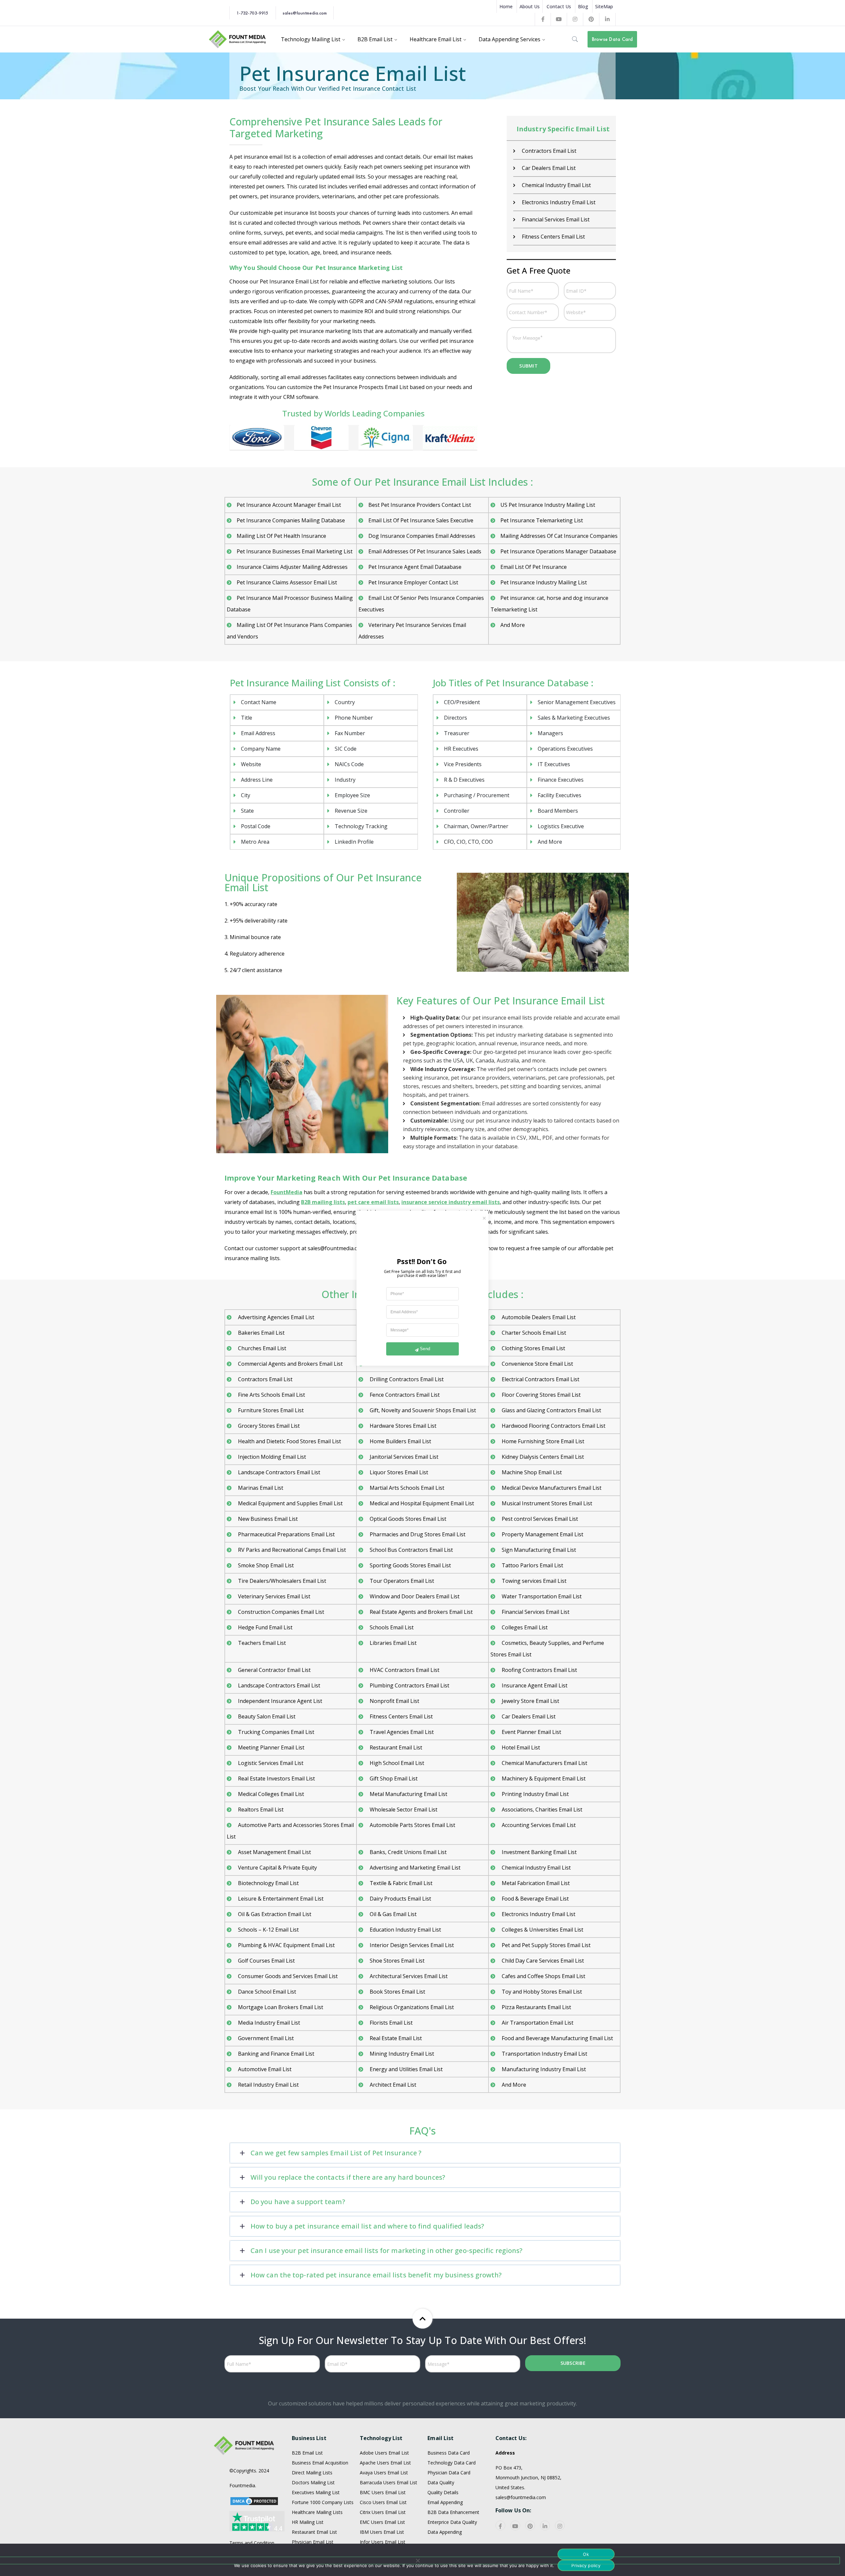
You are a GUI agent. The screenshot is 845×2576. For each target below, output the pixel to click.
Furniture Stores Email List (270, 1410)
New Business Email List (267, 1519)
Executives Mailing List (316, 2492)
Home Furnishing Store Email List (542, 1441)
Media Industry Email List (268, 2023)
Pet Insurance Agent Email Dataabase (415, 567)
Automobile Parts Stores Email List (412, 1825)
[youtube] (515, 2526)
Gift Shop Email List (393, 1778)
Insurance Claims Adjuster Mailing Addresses (292, 567)
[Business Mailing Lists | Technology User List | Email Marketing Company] (238, 39)
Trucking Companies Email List (275, 1732)
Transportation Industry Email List (544, 2054)
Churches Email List (261, 1348)
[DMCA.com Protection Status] (254, 2500)
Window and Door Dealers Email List (414, 1596)
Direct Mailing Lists (312, 2473)
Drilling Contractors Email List (406, 1379)
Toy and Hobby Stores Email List (541, 1992)
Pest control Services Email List (539, 1519)
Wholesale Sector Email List (403, 1810)
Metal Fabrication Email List (535, 1883)
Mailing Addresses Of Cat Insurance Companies (559, 536)
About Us (530, 6)
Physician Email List (313, 2542)
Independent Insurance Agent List (279, 1701)
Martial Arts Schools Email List (406, 1488)
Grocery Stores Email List (268, 1426)
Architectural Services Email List (408, 1976)
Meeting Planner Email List (270, 1747)
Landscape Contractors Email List (278, 1472)
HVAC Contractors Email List (404, 1670)
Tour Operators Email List (401, 1581)
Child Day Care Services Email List (542, 1961)
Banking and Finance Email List (275, 2054)
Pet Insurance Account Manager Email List (289, 505)
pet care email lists (373, 1202)
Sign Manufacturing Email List (538, 1550)
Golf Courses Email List (266, 1961)
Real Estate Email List (395, 2038)
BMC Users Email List (383, 2492)
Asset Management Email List (274, 1852)
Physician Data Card (449, 2473)
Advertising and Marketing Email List (414, 1868)
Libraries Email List (392, 1643)
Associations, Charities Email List (541, 1810)
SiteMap (604, 6)
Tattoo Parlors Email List (532, 1565)
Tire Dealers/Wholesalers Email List (281, 1581)
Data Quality (441, 2482)
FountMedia (287, 1192)
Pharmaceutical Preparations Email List (286, 1534)
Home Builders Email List (400, 1441)
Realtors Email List (260, 1810)
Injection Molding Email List (271, 1457)
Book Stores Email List (397, 1992)
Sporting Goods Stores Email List (410, 1565)
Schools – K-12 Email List (268, 1930)
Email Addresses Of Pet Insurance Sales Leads (425, 551)
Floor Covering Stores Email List (541, 1395)
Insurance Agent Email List (534, 1685)
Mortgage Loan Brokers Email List (280, 2007)
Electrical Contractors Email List (540, 1379)
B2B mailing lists (323, 1202)
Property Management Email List (542, 1534)
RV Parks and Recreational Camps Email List (291, 1550)
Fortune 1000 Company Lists (323, 2502)
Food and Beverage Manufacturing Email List (557, 2038)
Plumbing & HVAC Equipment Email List (286, 1945)
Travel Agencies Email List (401, 1732)
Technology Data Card (452, 2463)
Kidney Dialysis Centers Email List (542, 1457)
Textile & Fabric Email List (400, 1883)
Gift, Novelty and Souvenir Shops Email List (422, 1410)
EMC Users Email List (382, 2522)
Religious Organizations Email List (411, 2007)
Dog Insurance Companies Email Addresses (422, 536)
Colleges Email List (524, 1627)
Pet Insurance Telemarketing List (542, 520)
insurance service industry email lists (451, 1202)
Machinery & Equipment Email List (543, 1778)
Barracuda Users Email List (389, 2482)
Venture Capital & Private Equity (277, 1868)
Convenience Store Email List (537, 1364)
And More (513, 625)
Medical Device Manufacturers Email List (551, 1488)
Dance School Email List (266, 1992)
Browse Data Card (612, 39)
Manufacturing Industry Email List (543, 2069)
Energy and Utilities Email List (406, 2069)
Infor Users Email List (383, 2542)
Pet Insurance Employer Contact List (413, 582)
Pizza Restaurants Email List (536, 2007)
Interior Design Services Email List (411, 1945)
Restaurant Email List (395, 1747)
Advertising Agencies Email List (275, 1317)
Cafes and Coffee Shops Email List (543, 1976)
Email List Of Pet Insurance (534, 567)
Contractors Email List (548, 151)
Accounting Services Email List (538, 1825)
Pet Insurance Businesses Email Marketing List (295, 551)
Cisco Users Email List (383, 2502)
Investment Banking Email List (539, 1852)
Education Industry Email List (405, 1930)
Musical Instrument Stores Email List (546, 1503)
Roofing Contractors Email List (539, 1670)
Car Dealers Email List (548, 168)
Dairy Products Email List (400, 1899)
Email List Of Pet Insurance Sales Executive (421, 520)
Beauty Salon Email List (266, 1716)
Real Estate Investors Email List (276, 1778)
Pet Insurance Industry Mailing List (544, 582)
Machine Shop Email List (531, 1472)
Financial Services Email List (555, 219)
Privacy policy (586, 2565)
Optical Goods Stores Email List (407, 1519)
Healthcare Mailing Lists (317, 2512)
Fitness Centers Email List (553, 237)
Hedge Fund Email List (265, 1627)
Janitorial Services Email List (403, 1457)
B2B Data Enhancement (453, 2512)
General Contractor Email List (274, 1670)
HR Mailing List (308, 2522)
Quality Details (443, 2492)
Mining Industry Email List (401, 2054)
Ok (586, 2554)
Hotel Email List (520, 1747)
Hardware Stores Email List (402, 1426)
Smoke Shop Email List (265, 1565)
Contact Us (559, 6)
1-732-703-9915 (252, 13)
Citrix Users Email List (383, 2512)
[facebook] (500, 2526)
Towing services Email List (533, 1581)
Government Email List (265, 2038)
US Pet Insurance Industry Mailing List (548, 505)
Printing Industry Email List (535, 1794)
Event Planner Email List (531, 1732)
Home (506, 6)
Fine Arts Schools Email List (271, 1395)
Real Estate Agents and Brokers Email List (421, 1612)
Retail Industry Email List (268, 2085)
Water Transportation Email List (541, 1596)
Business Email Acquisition (320, 2463)
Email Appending (445, 2502)
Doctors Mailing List (313, 2482)
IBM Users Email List (382, 2532)
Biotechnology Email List (268, 1883)
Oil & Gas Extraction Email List (274, 1914)
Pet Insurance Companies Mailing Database (291, 520)
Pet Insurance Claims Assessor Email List (287, 582)
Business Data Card (449, 2453)
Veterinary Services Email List (273, 1596)
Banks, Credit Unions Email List (407, 1852)
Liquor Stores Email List (398, 1472)
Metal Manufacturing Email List (408, 1794)
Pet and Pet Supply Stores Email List (545, 1945)
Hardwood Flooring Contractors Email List (553, 1426)
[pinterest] (530, 2526)
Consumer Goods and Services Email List (287, 1976)
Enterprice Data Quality (452, 2522)
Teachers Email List (261, 1643)
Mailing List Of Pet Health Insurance (281, 536)
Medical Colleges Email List (270, 1794)
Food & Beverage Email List (535, 1899)
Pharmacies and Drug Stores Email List (417, 1534)
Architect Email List (392, 2085)
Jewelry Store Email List (530, 1701)
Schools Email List (391, 1627)
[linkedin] (545, 2526)
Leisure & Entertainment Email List (280, 1899)
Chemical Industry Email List (556, 185)
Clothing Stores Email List (533, 1348)
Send (425, 1349)
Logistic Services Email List (270, 1763)
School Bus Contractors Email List (411, 1550)
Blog (583, 6)
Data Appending (445, 2532)
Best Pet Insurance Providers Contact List (420, 505)
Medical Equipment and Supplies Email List (290, 1503)
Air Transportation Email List (537, 2023)
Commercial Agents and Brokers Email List (290, 1364)
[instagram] (560, 2526)
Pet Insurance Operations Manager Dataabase (558, 551)
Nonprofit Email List (394, 1701)
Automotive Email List (264, 2069)
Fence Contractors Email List (404, 1395)
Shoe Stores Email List (396, 1961)
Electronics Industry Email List (558, 202)
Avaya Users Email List (384, 2473)
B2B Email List (307, 2453)
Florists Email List (390, 2023)
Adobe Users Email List (384, 2453)
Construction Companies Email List (280, 1612)
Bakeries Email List (261, 1333)
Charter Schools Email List (533, 1333)
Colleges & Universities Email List (542, 1930)
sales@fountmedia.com (305, 13)
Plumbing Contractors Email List (409, 1685)
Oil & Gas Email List (392, 1914)
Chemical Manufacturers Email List (544, 1763)
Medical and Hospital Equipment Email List (421, 1503)
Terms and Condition (252, 2543)
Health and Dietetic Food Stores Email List (289, 1441)
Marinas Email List (260, 1488)
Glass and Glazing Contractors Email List (551, 1410)
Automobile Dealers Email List (538, 1317)
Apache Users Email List (385, 2463)
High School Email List (396, 1763)
